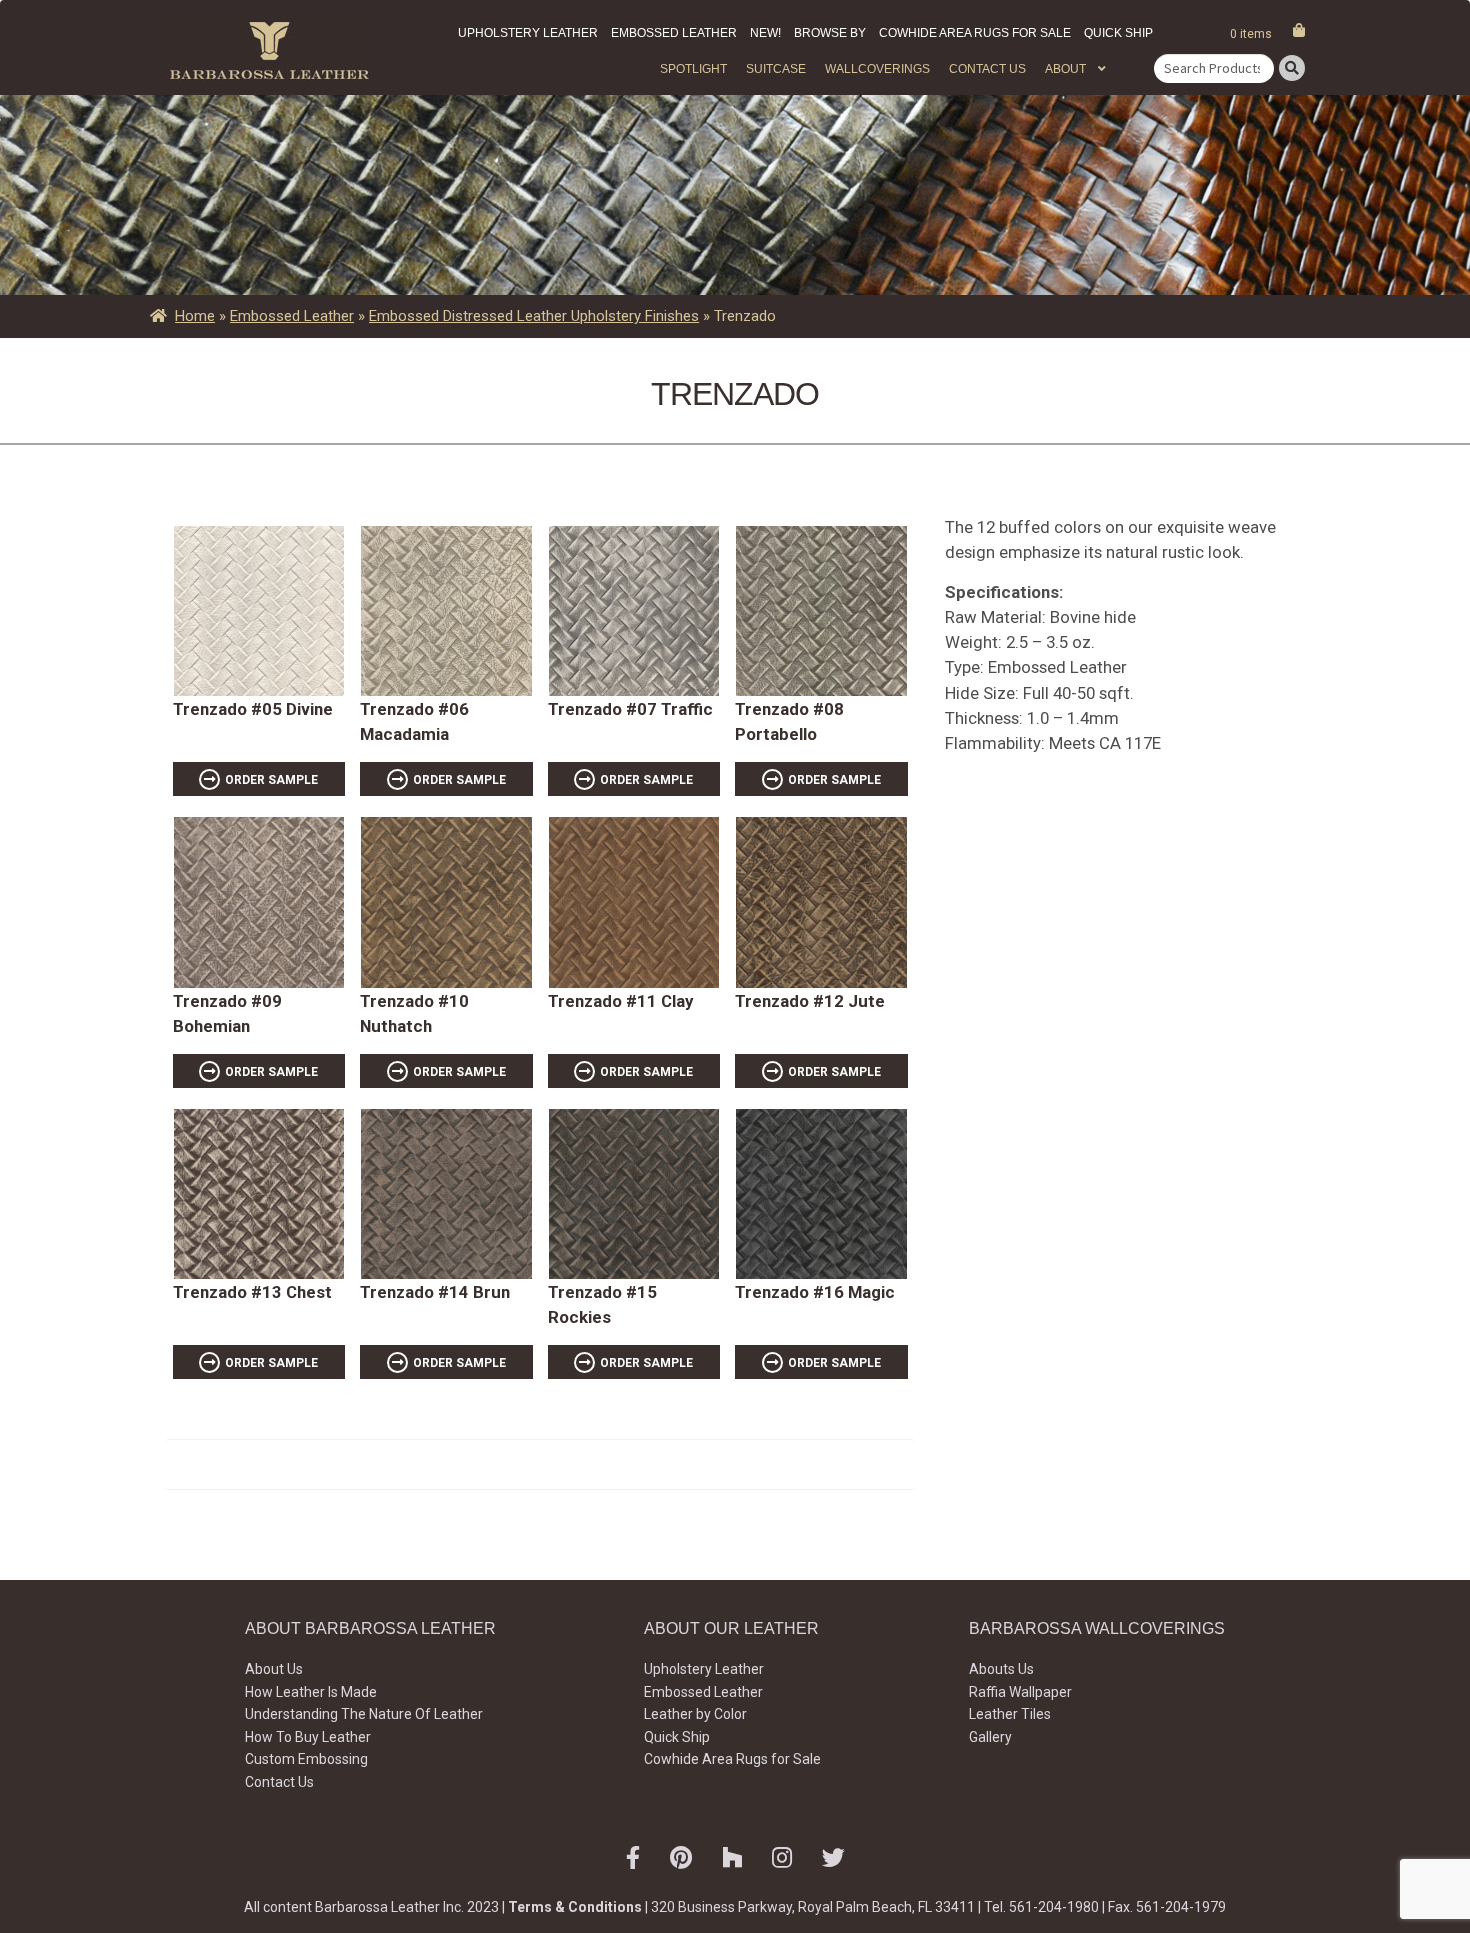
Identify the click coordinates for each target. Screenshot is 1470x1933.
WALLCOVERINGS (877, 69)
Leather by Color (695, 1714)
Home (195, 316)
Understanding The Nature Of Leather (364, 1714)
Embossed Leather (674, 33)
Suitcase (776, 69)
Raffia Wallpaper (1020, 1692)
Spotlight (693, 69)
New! (765, 33)
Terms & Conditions (575, 1907)
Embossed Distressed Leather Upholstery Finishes (534, 316)
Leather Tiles (1010, 1714)
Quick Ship (1118, 33)
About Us (274, 1669)
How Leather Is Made (311, 1692)
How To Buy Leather (308, 1737)
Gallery (990, 1737)
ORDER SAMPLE (271, 780)
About (1065, 69)
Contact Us (987, 69)
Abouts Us (1001, 1669)
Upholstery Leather (528, 33)
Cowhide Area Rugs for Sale (975, 33)
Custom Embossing (306, 1759)
